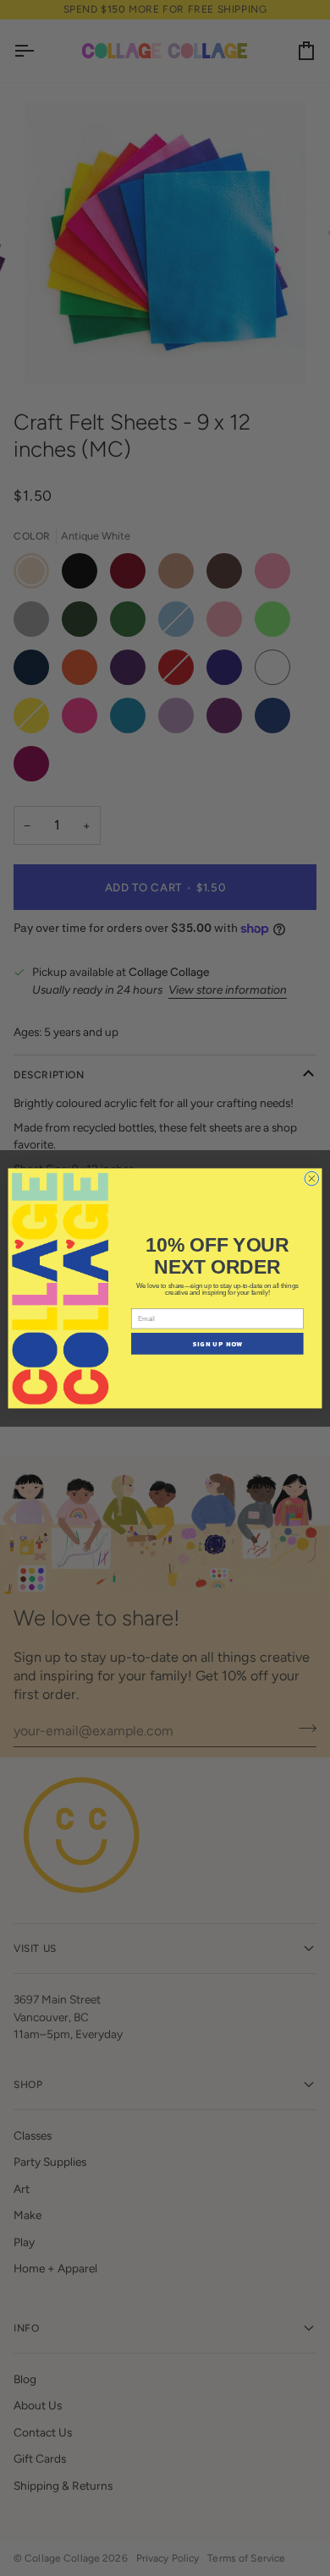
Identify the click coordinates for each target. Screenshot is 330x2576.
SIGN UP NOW (217, 1343)
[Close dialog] (312, 1178)
